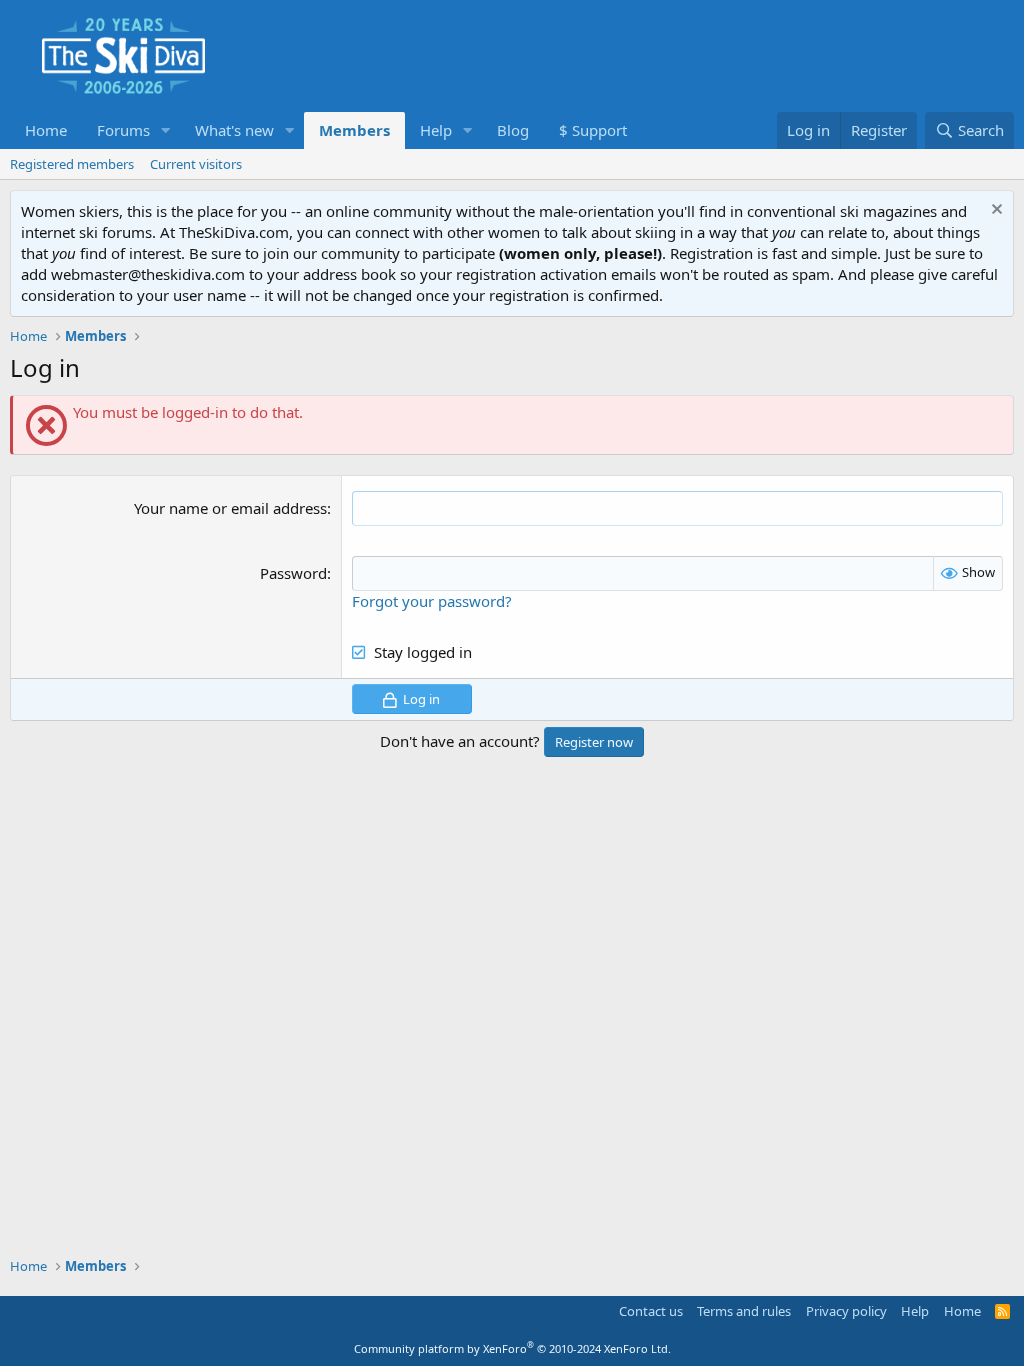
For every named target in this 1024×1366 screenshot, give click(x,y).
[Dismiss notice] (994, 211)
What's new (234, 130)
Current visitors (196, 164)
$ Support (593, 130)
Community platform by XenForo (512, 1348)
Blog (513, 130)
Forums (123, 130)
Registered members (72, 164)
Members (354, 130)
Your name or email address (230, 508)
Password (293, 573)
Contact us (651, 1311)
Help (436, 130)
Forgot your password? (432, 601)
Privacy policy (846, 1311)
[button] (166, 130)
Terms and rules (744, 1311)
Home (46, 130)
